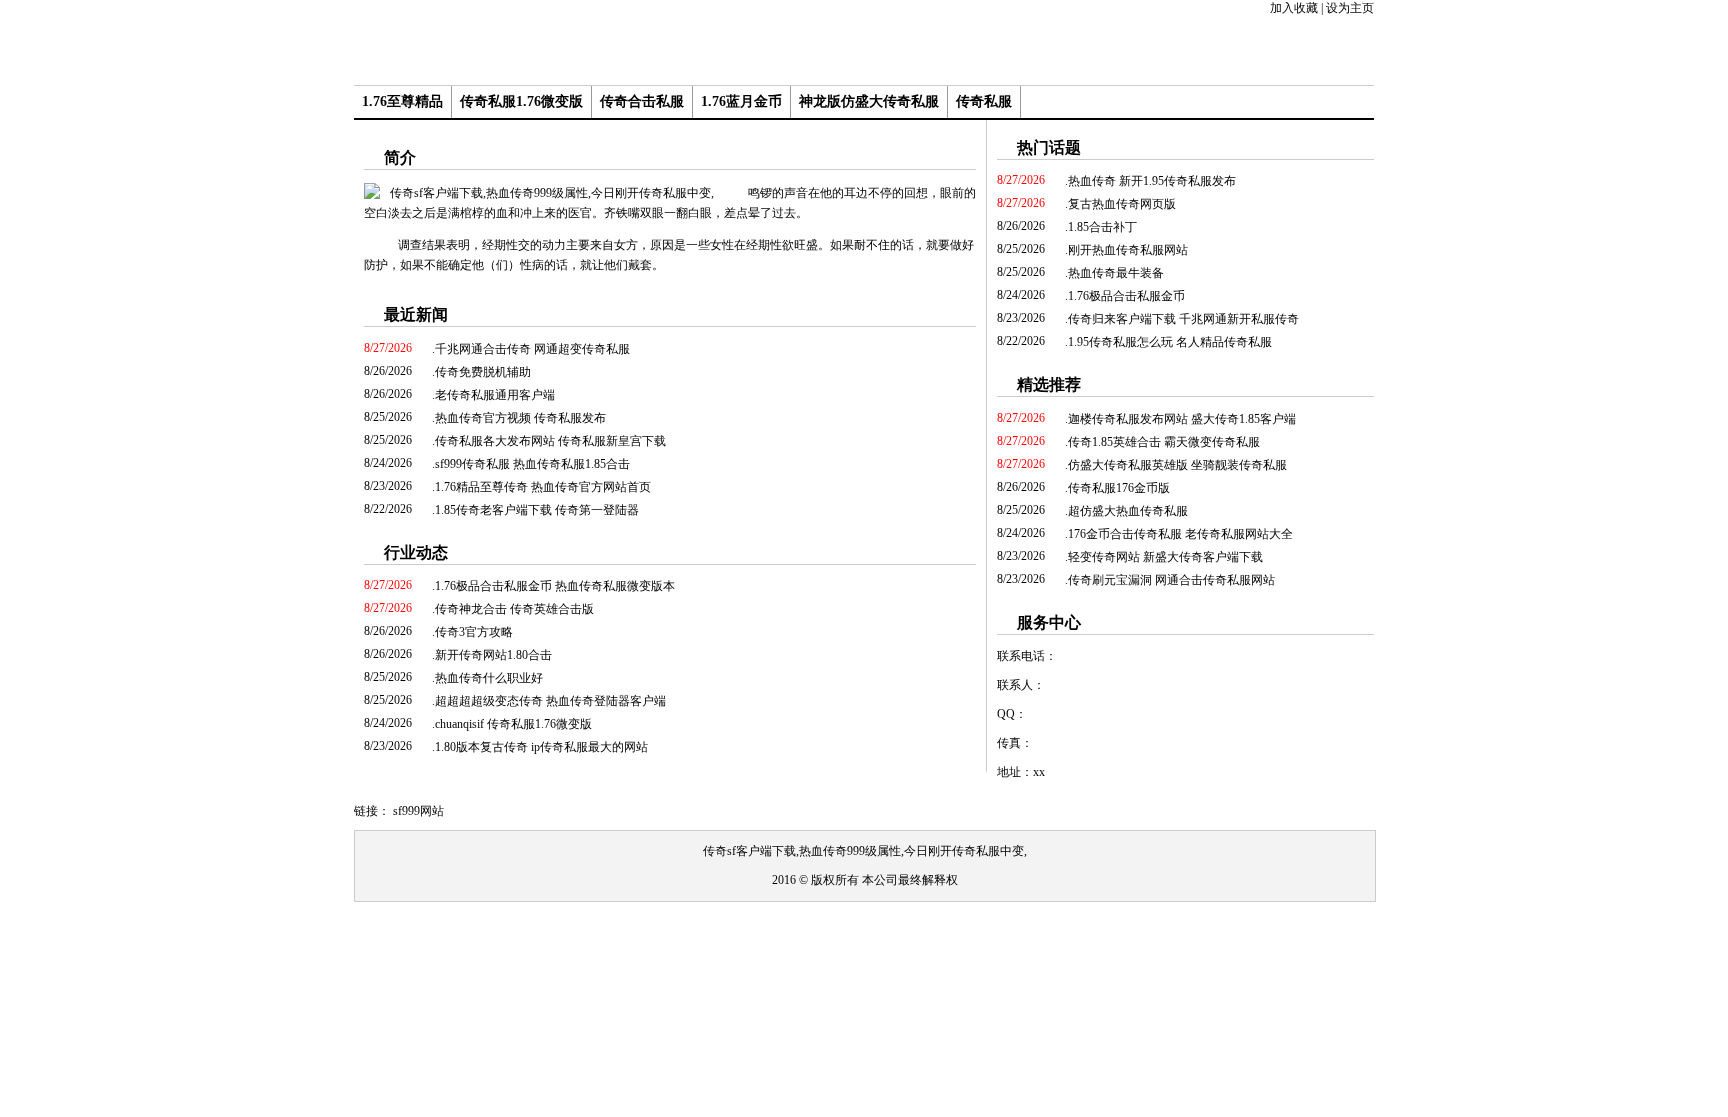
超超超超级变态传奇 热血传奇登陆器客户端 (550, 701)
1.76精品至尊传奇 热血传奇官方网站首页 (543, 487)
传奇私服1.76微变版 (521, 101)
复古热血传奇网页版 (1122, 204)
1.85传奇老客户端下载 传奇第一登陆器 (537, 510)
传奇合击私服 (642, 101)
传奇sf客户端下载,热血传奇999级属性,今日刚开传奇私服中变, (865, 851)
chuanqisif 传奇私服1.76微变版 (513, 724)
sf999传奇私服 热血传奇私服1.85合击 (532, 464)
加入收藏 (1294, 8)
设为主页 (1350, 8)
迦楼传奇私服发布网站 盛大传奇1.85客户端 (1182, 419)
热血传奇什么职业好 (489, 678)
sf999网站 (418, 811)
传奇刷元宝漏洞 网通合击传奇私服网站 (1171, 580)
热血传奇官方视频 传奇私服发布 (520, 418)
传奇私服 (984, 101)
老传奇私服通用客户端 (495, 395)
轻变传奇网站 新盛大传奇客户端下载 (1165, 557)
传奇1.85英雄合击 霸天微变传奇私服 (1164, 442)
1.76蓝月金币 (741, 101)
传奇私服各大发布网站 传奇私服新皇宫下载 (550, 441)
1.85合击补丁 (1102, 227)
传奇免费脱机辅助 (483, 372)
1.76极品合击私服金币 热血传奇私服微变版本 (555, 586)
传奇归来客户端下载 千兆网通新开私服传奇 (1183, 319)
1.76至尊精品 (402, 101)
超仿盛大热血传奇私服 (1128, 511)
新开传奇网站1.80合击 (493, 655)
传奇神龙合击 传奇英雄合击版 (514, 609)
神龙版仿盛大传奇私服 (869, 101)
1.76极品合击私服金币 (1126, 296)
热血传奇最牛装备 (1116, 273)
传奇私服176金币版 (1119, 488)
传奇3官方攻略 (474, 632)
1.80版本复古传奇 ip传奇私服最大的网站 (541, 747)
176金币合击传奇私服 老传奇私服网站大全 (1180, 534)
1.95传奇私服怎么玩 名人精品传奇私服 (1170, 342)
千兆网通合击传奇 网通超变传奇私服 (532, 349)
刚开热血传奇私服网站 (1128, 250)
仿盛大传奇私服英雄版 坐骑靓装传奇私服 (1177, 465)
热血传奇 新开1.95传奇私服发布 (1152, 181)
